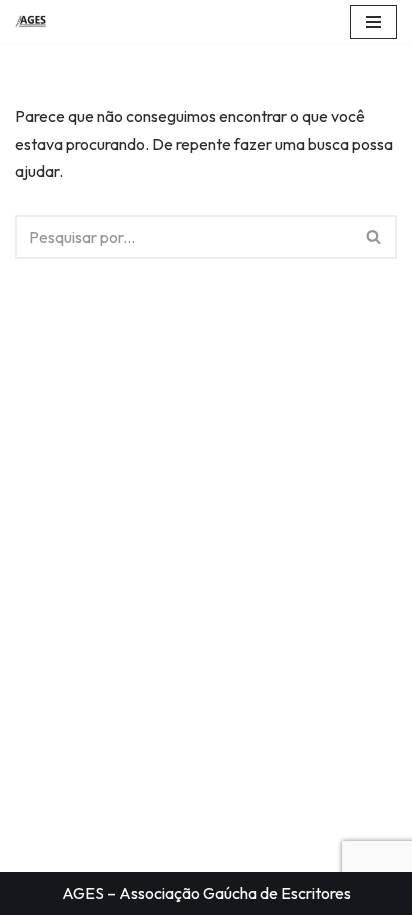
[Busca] (374, 237)
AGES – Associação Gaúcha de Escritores (206, 893)
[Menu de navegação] (373, 22)
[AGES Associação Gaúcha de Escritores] (36, 21)
